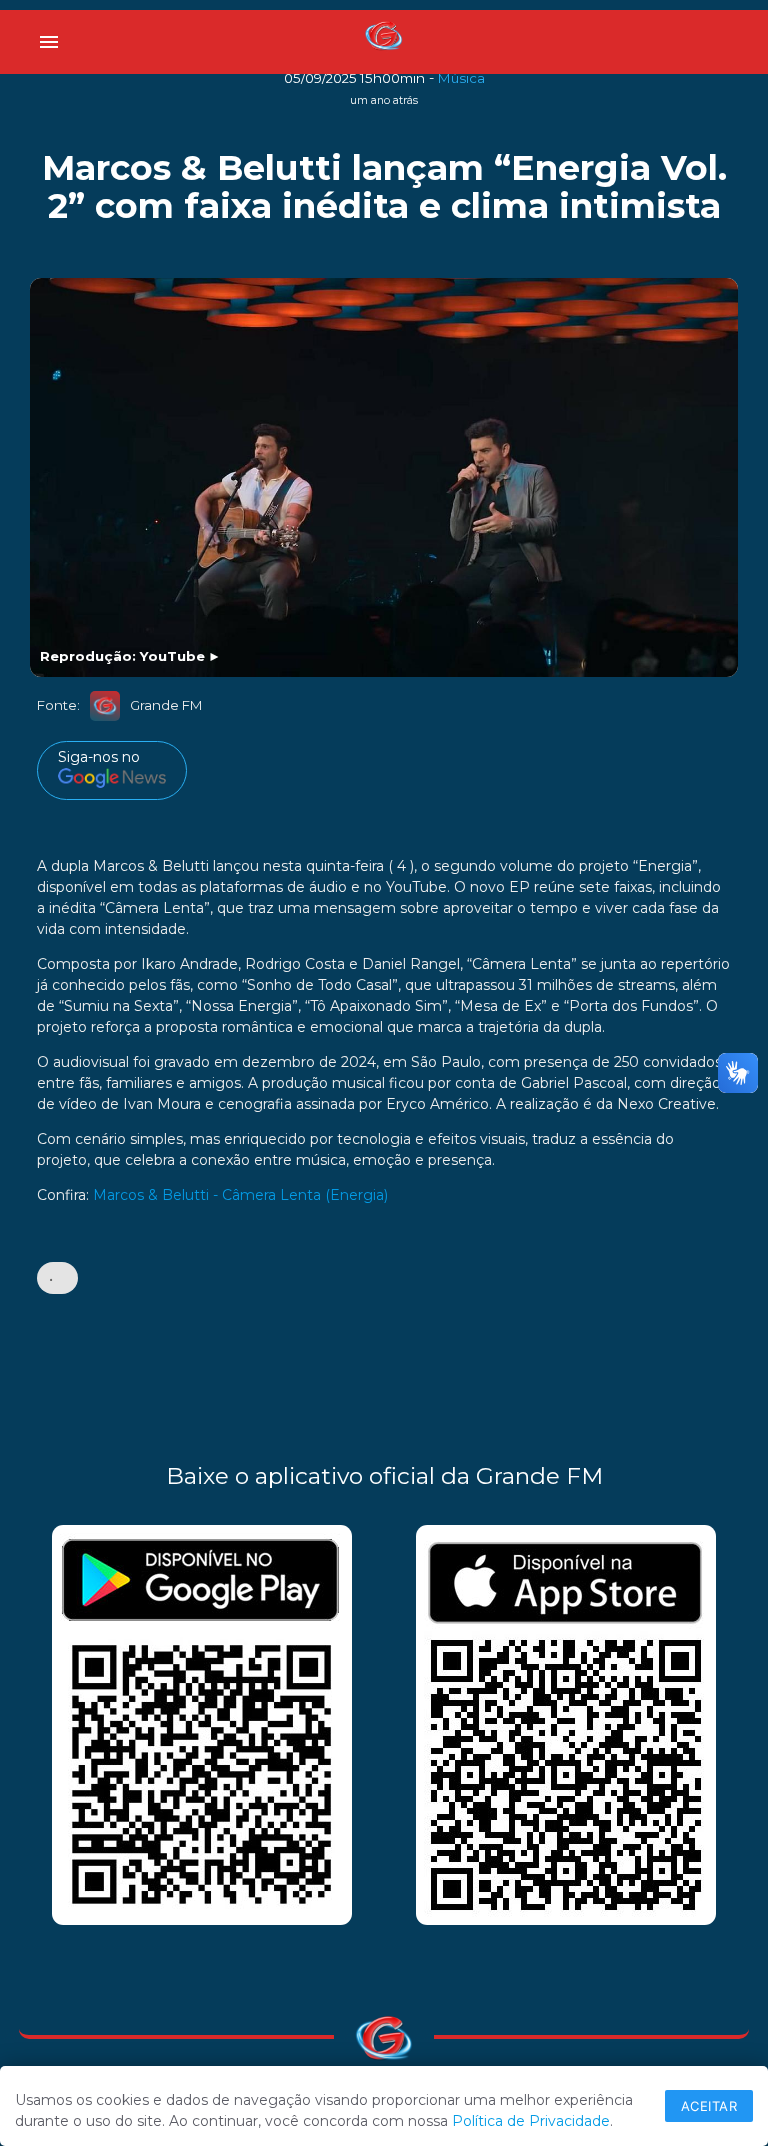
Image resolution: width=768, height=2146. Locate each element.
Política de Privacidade (531, 2121)
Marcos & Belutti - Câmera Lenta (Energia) (240, 1195)
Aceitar (709, 2106)
